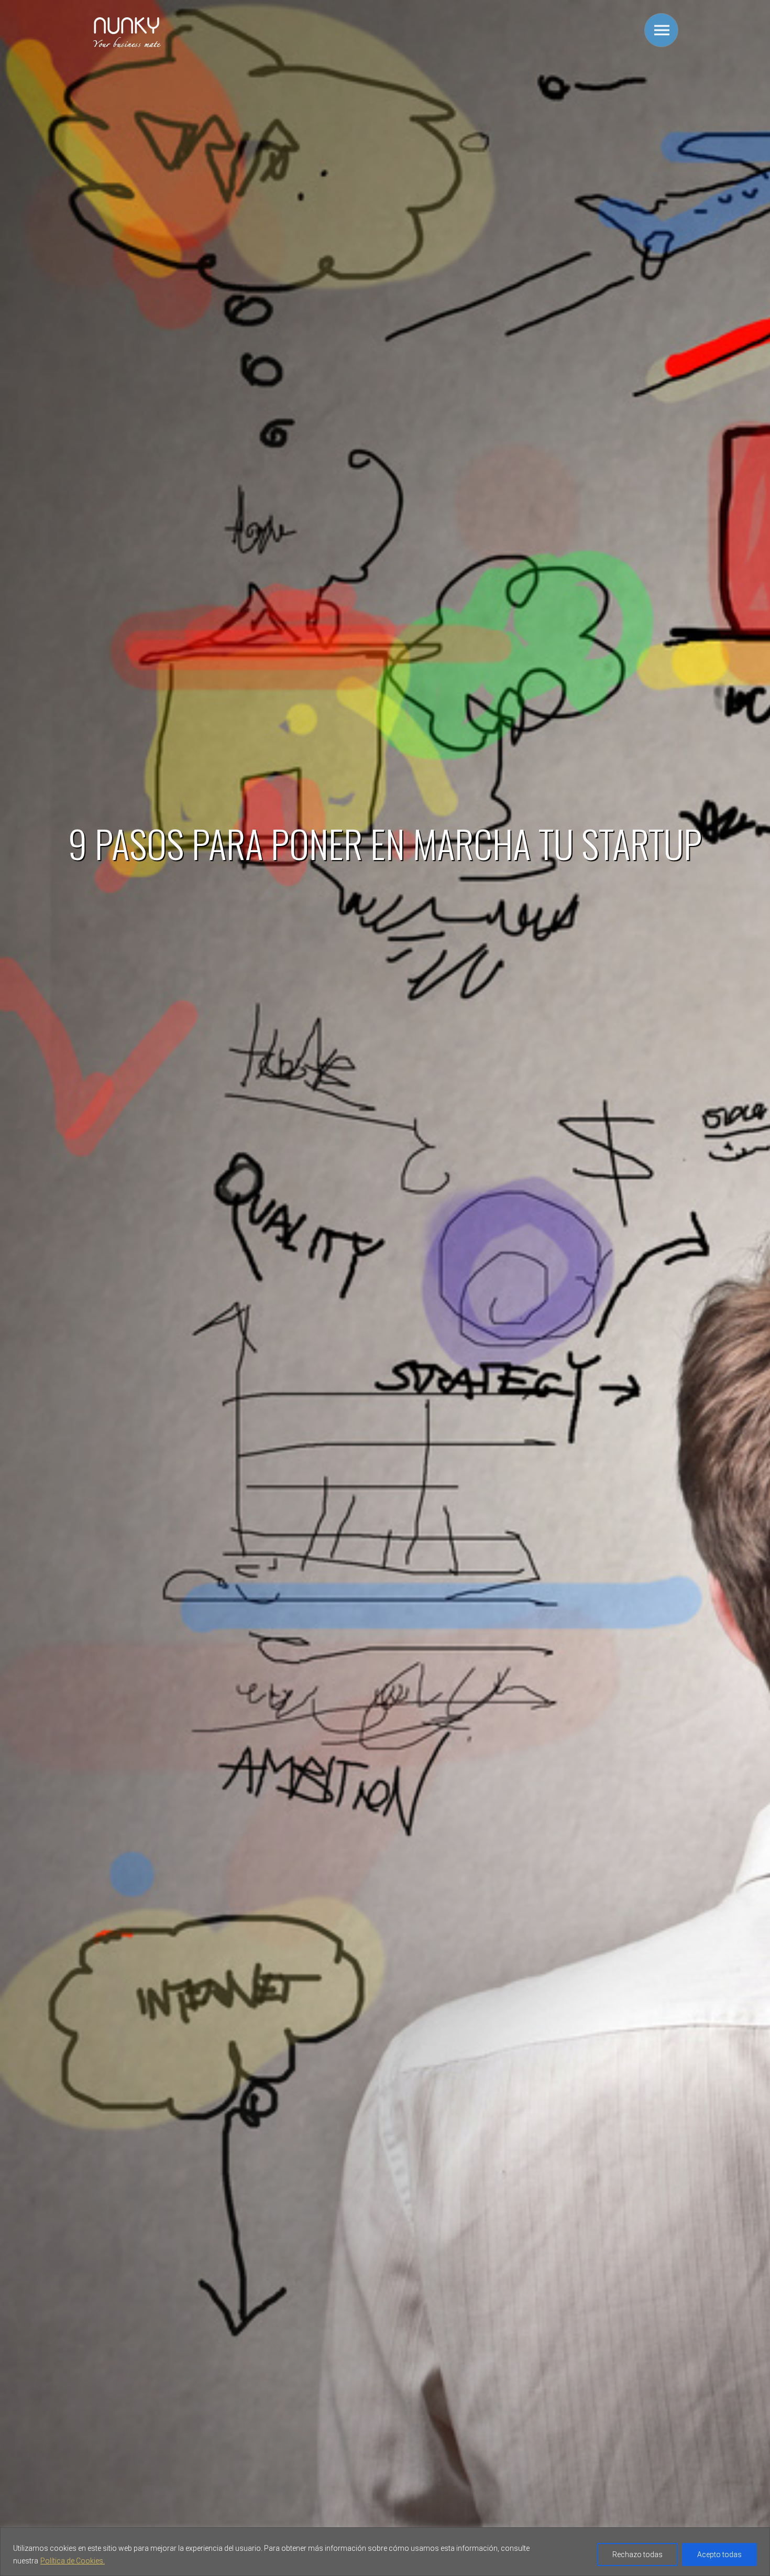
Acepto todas (719, 2555)
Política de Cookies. (73, 2561)
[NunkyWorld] (127, 46)
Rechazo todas (637, 2555)
